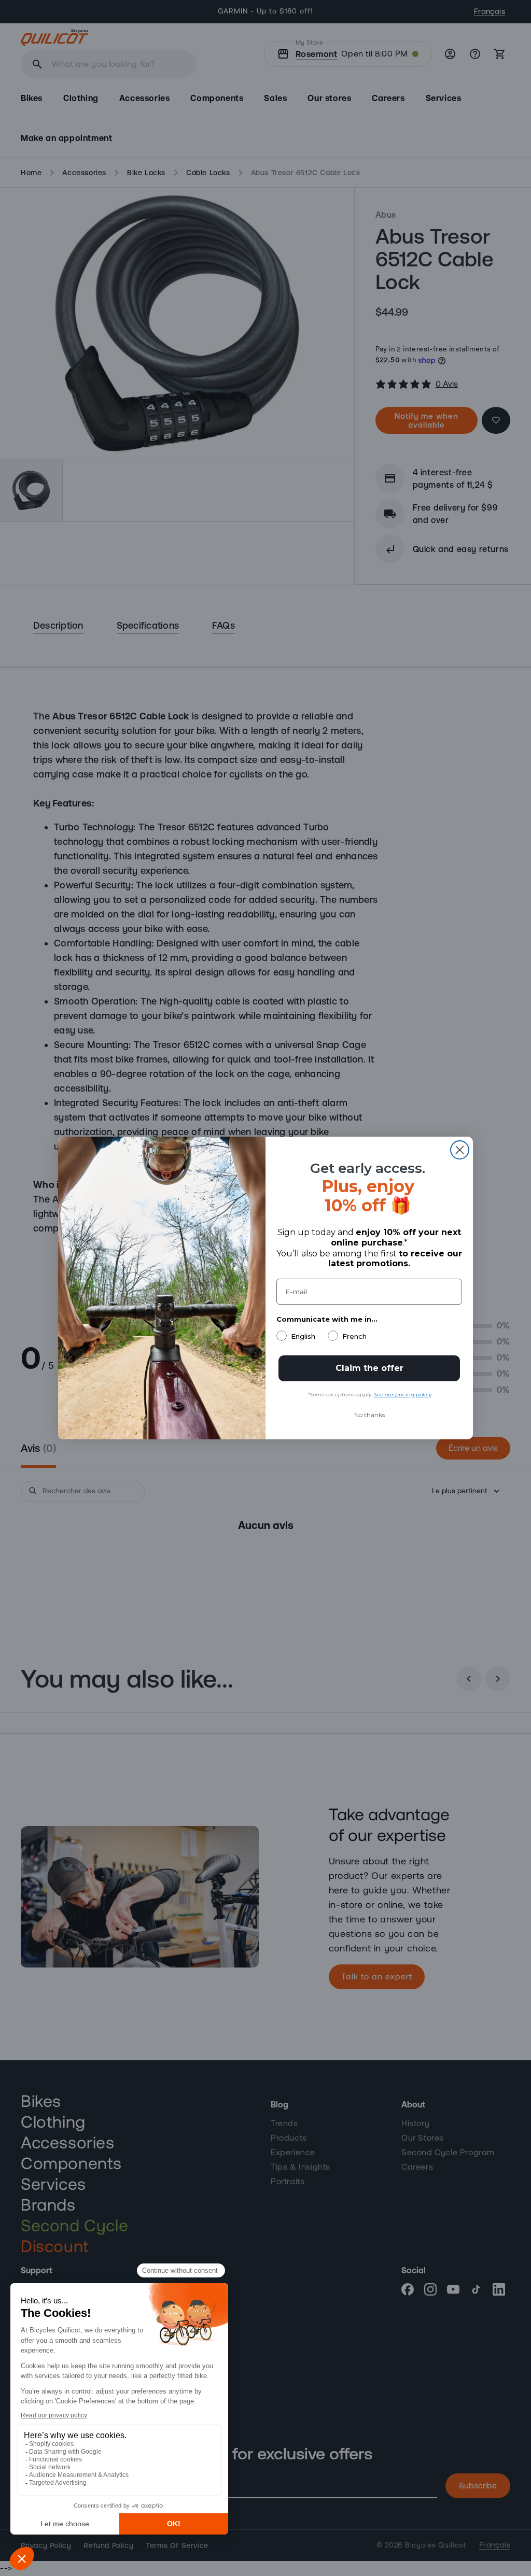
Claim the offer (369, 1368)
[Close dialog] (460, 1150)
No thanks (369, 1415)
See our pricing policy (403, 1395)
